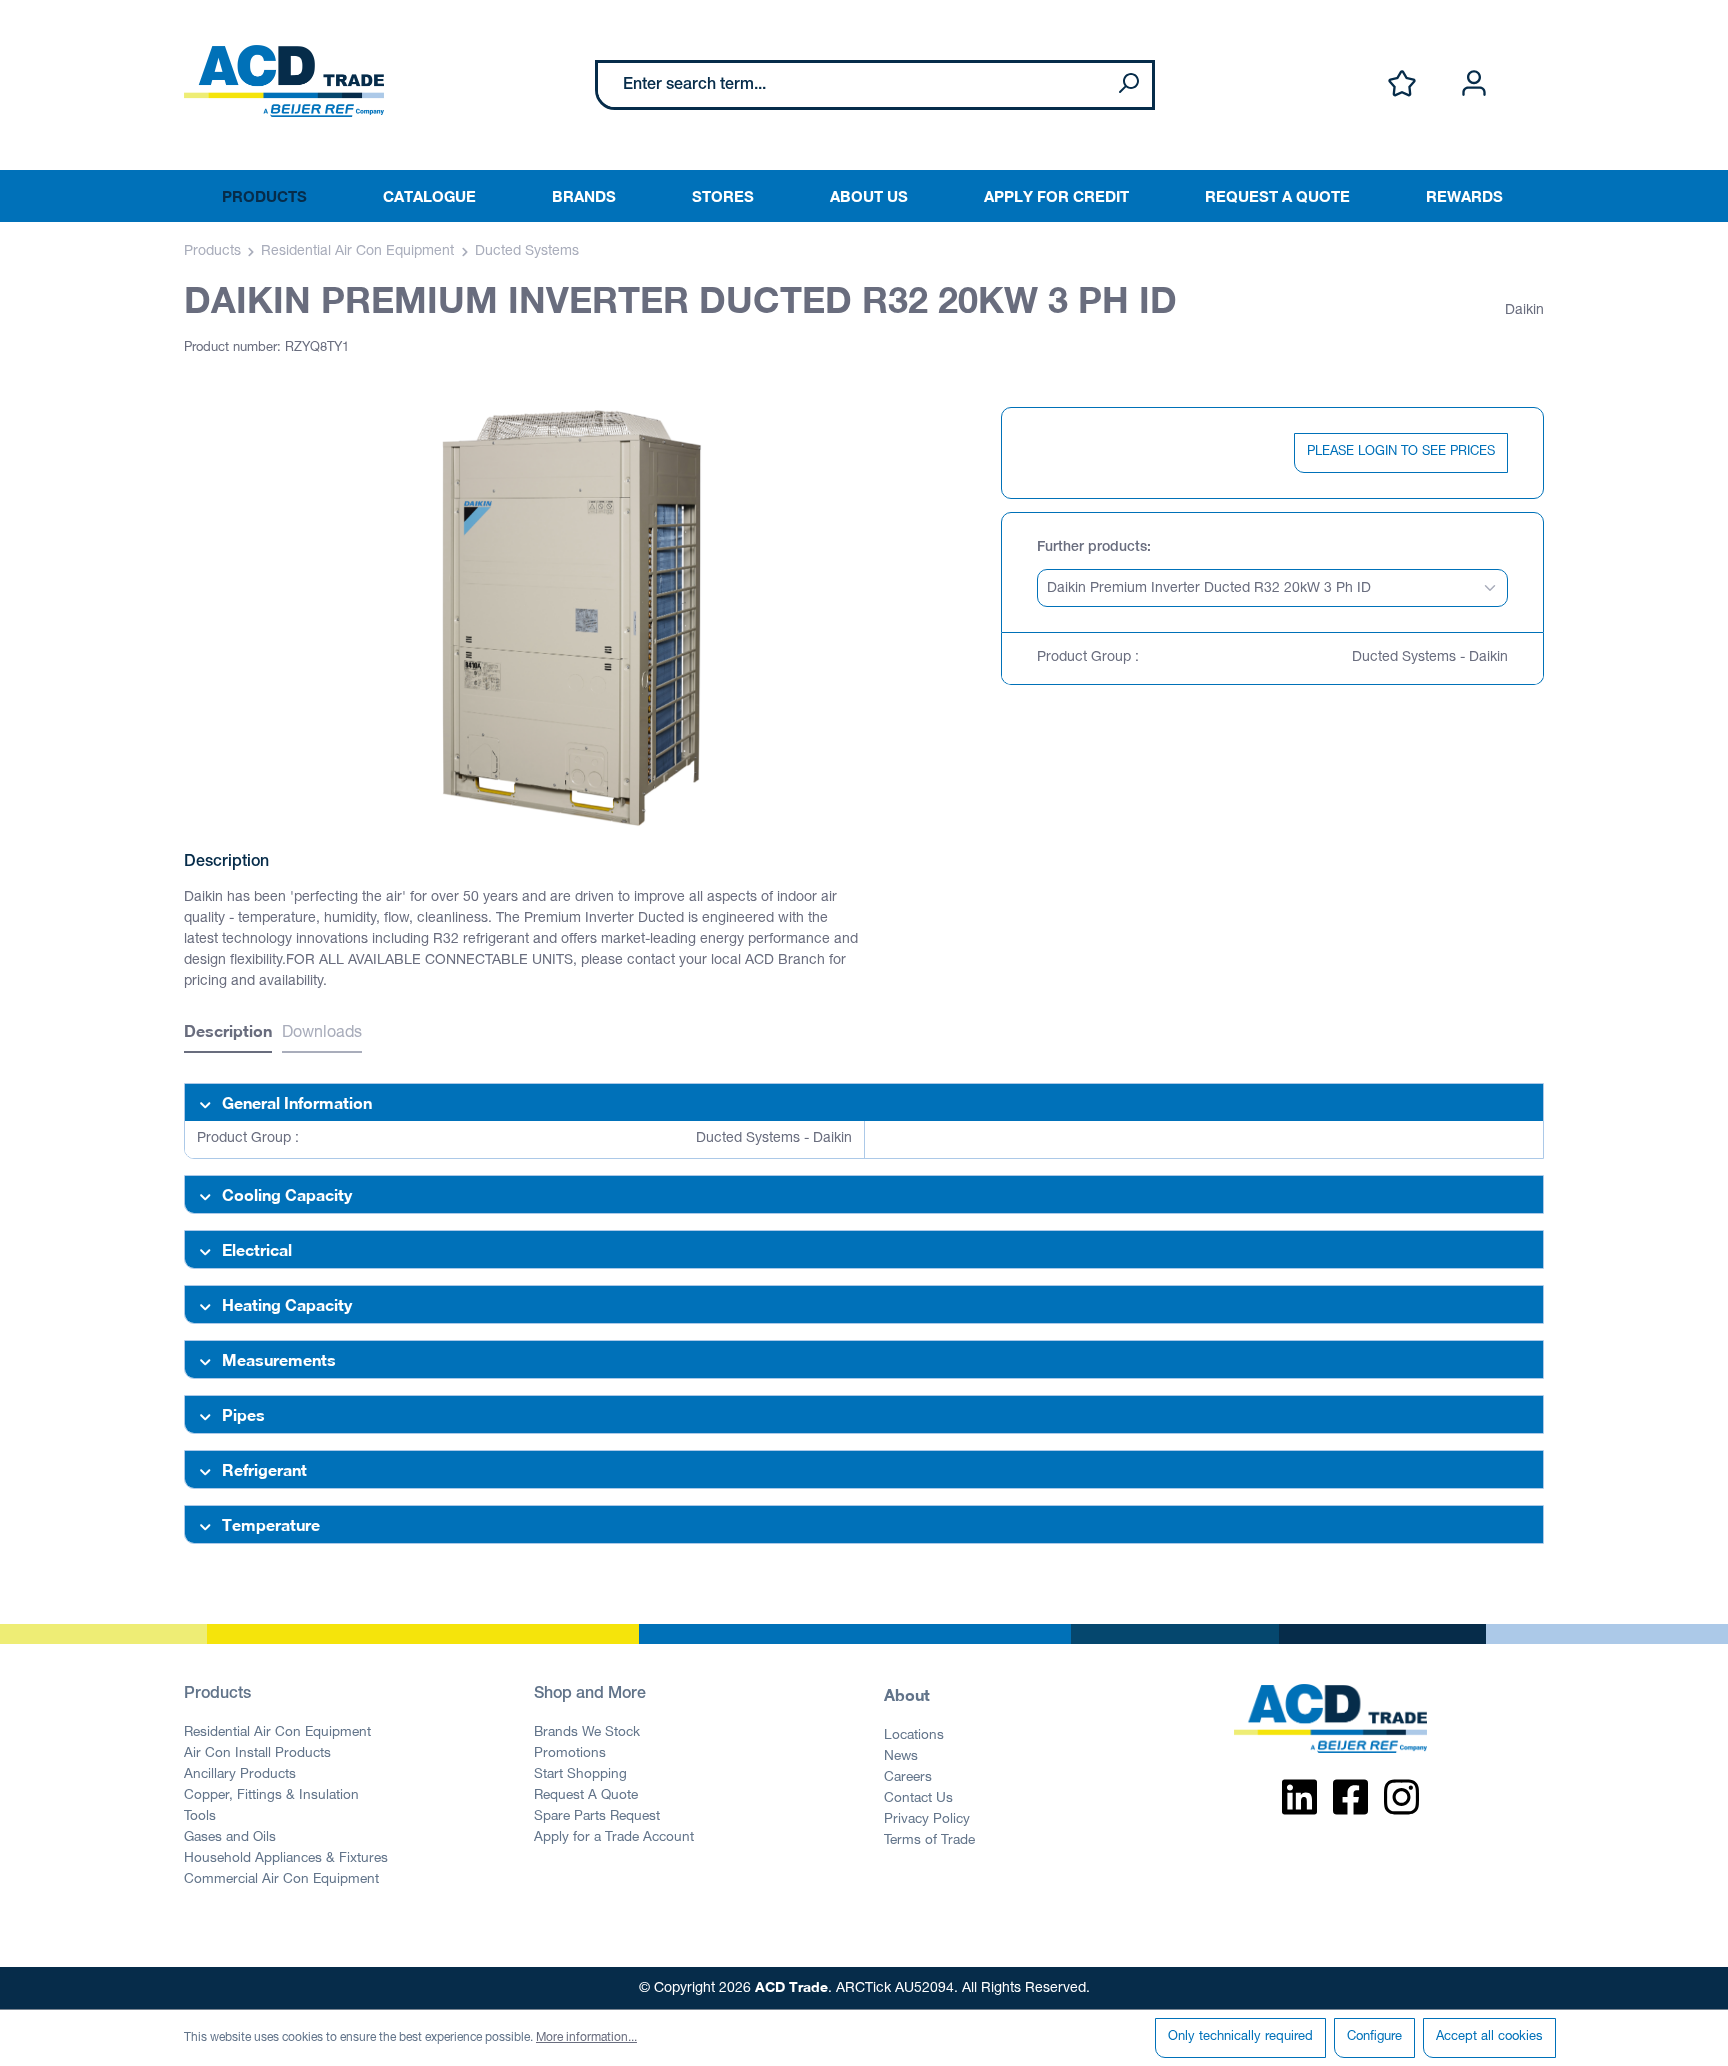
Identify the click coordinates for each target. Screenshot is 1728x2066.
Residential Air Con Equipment (277, 1733)
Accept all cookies (1489, 2037)
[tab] (228, 1033)
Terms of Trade (929, 1841)
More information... (586, 2038)
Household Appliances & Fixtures (286, 1859)
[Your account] (1474, 84)
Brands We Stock (587, 1733)
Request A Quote (586, 1796)
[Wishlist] (1402, 84)
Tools (200, 1817)
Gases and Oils (230, 1838)
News (901, 1757)
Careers (908, 1778)
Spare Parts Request (597, 1817)
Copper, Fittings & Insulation (271, 1796)
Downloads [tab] (322, 1034)
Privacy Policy (927, 1820)
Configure (1374, 2037)
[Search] (1128, 85)
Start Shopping (580, 1775)
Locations (914, 1736)
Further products (1092, 548)
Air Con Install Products (257, 1754)
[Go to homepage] (284, 81)
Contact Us (918, 1799)
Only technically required (1240, 2037)
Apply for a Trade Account (614, 1838)
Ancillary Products (240, 1775)
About (907, 1694)
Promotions (570, 1754)
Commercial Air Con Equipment (281, 1880)
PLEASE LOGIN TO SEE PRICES (1401, 452)
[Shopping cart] (1532, 63)
